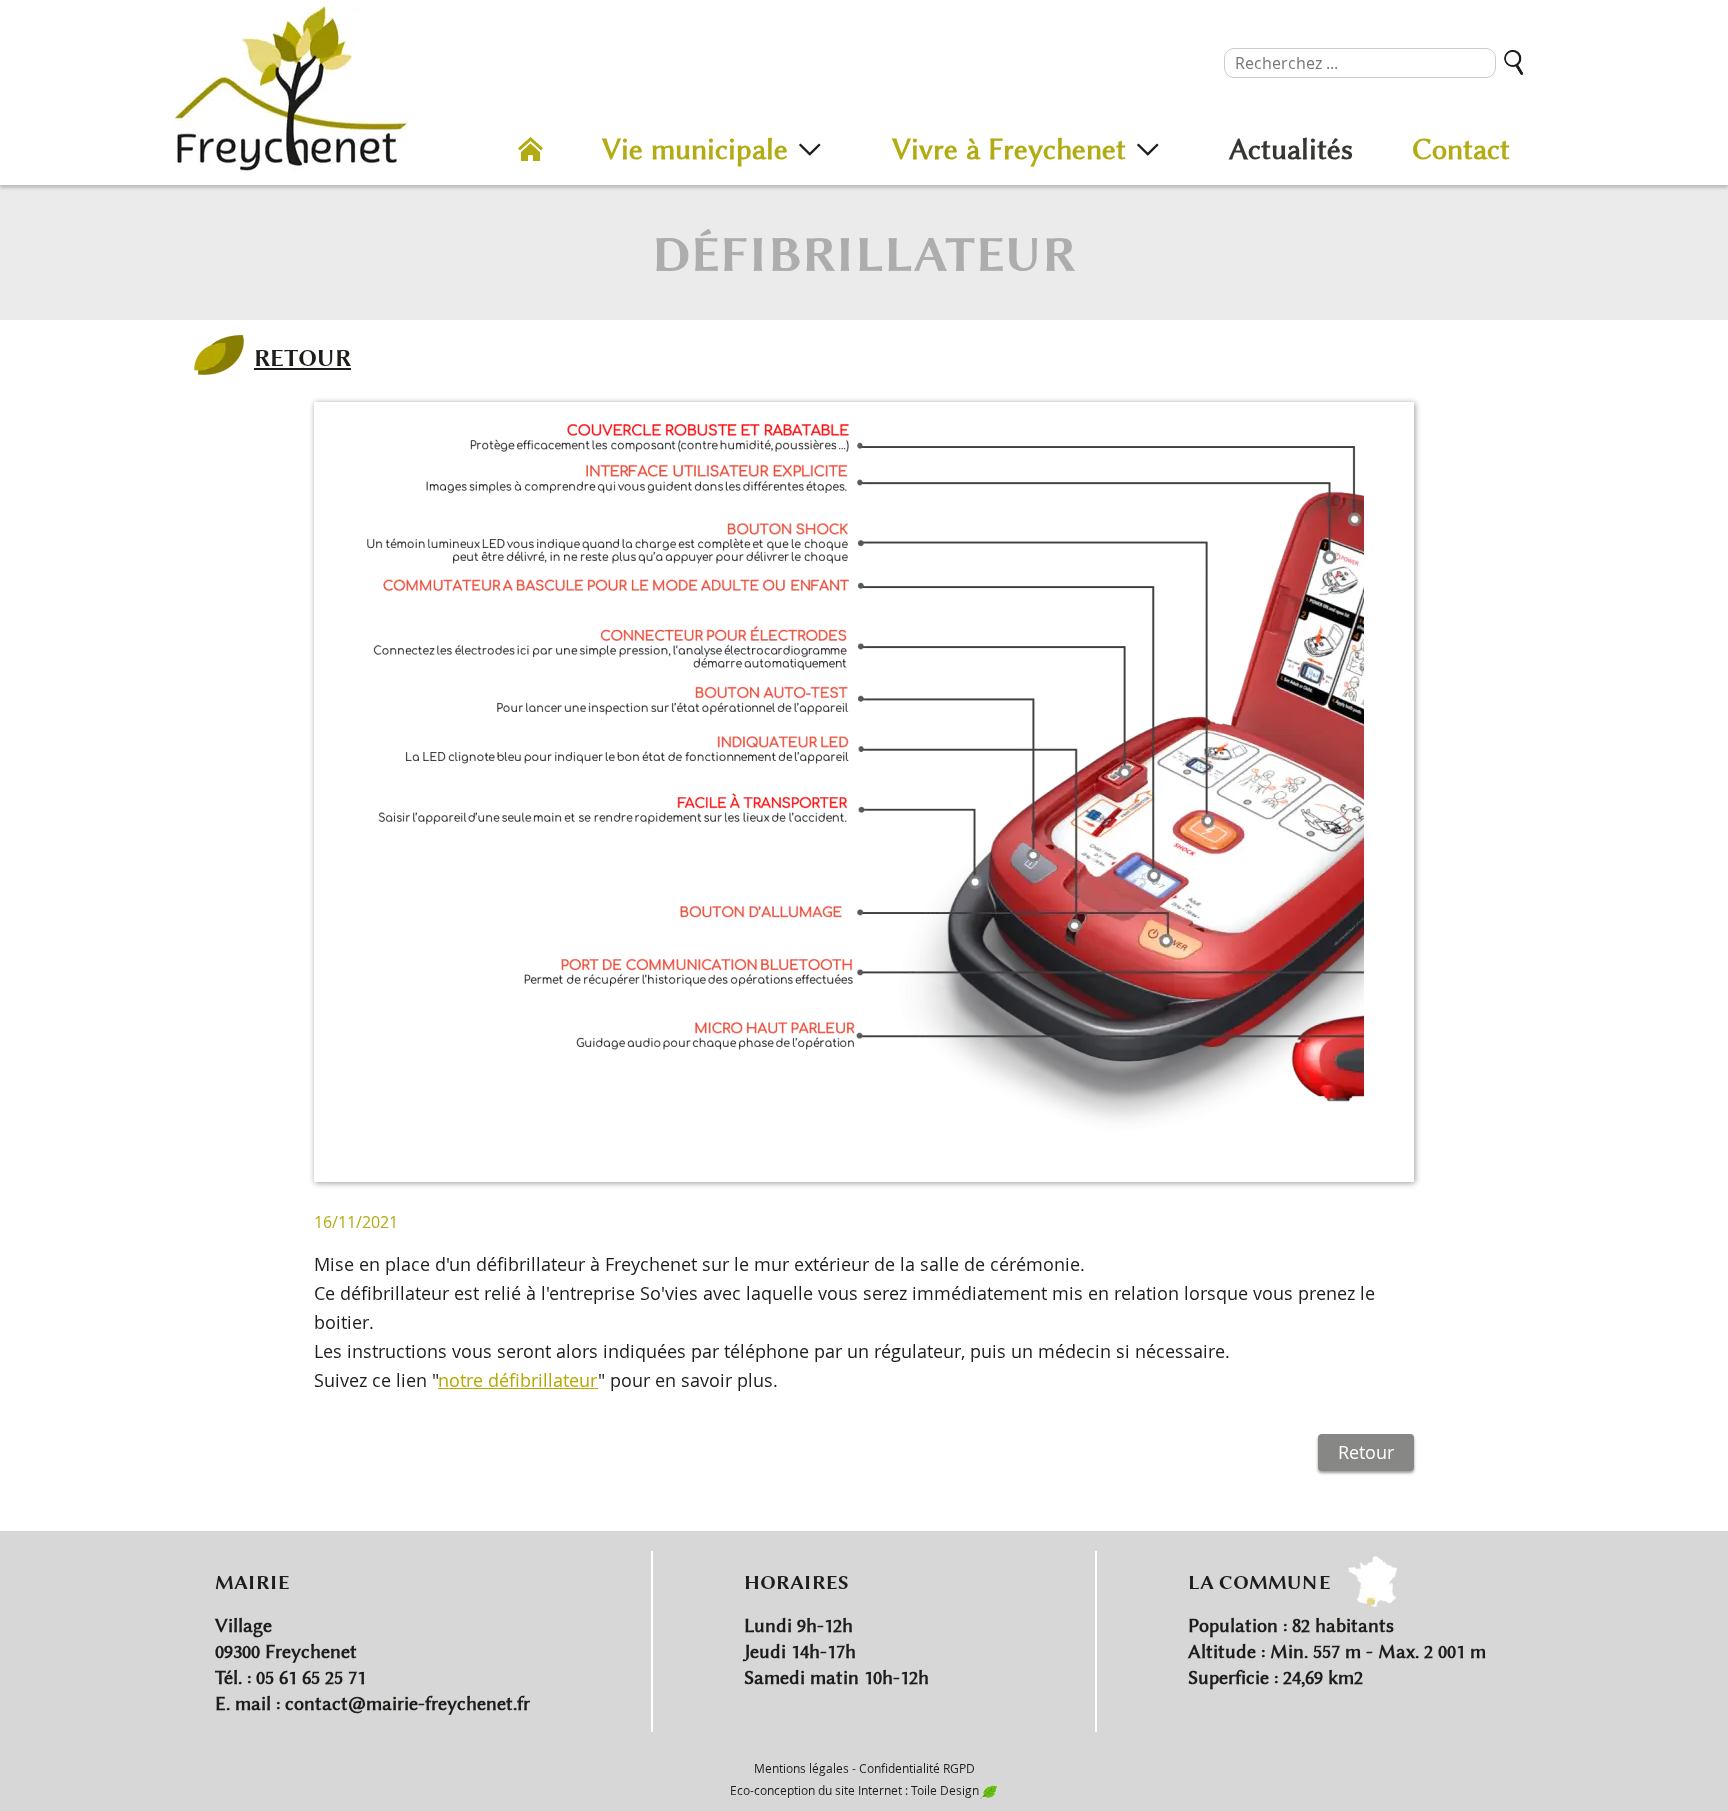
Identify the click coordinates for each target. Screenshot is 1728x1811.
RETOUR (302, 357)
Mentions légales (801, 1768)
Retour (1366, 1452)
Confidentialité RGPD (917, 1768)
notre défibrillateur (518, 1380)
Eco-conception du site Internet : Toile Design (854, 1790)
